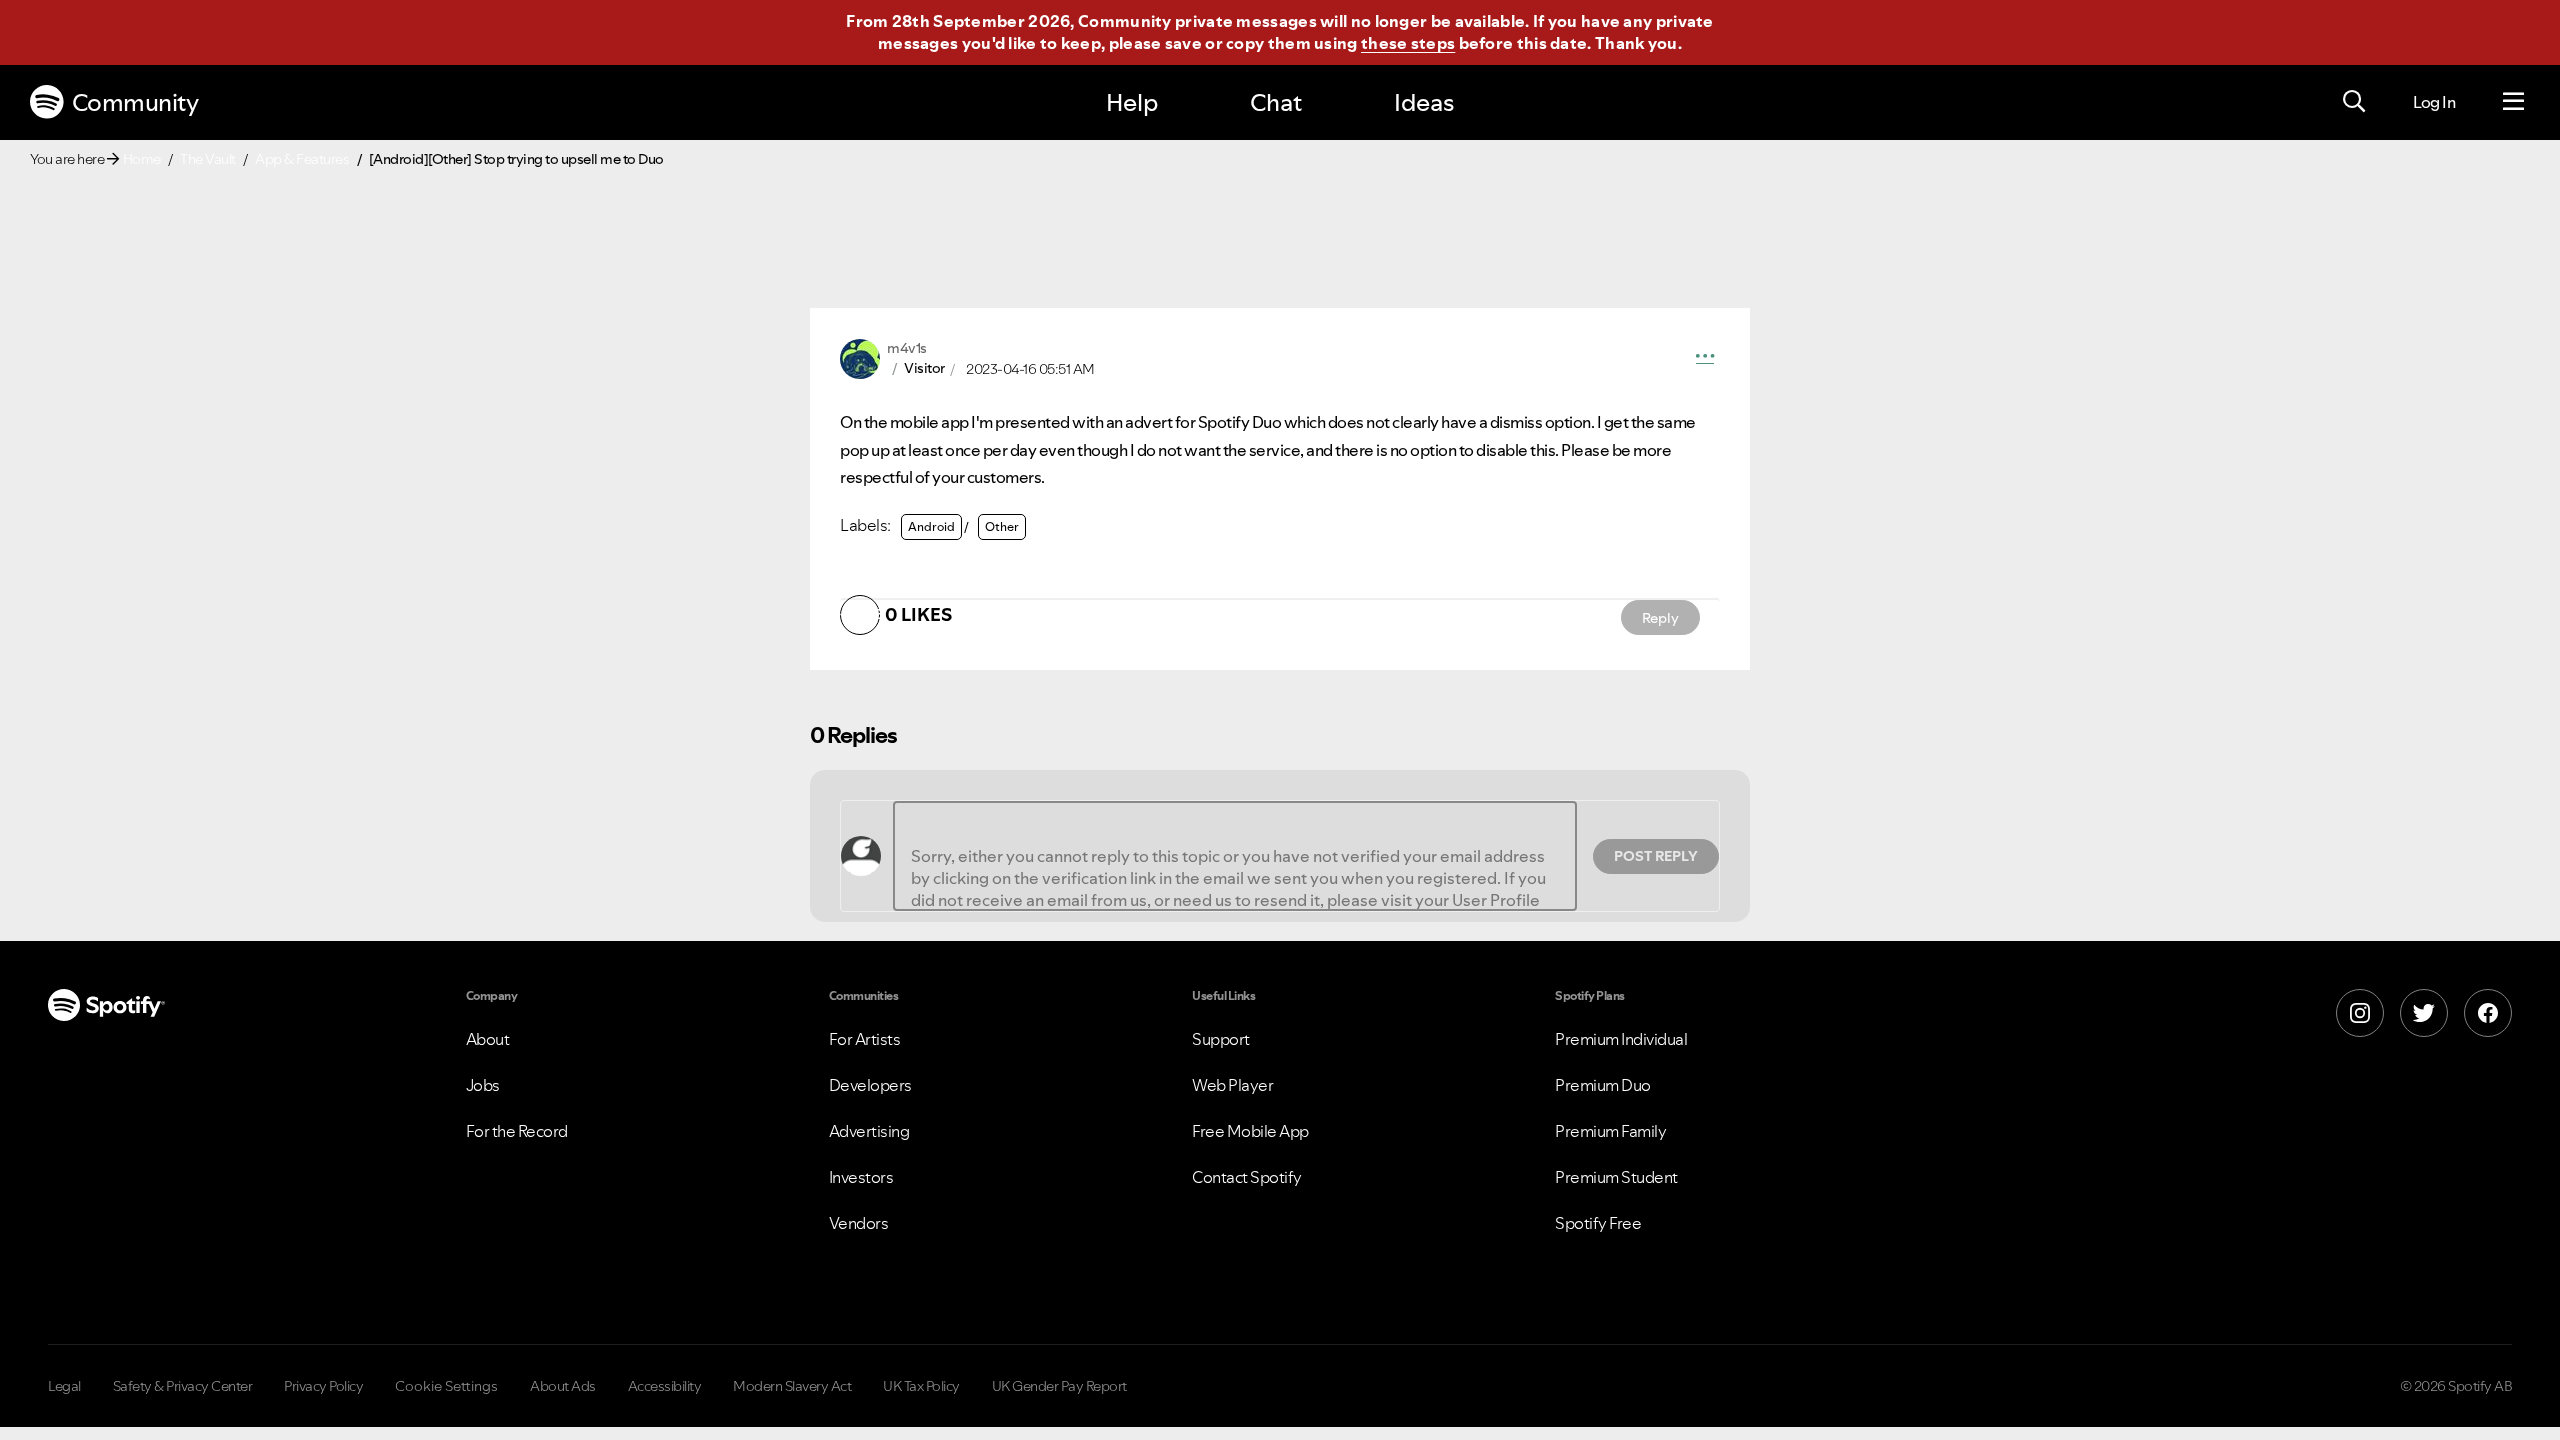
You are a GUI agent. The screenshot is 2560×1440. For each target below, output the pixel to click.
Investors (861, 1177)
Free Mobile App (1250, 1131)
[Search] (2354, 102)
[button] (1705, 359)
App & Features (302, 159)
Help (1132, 102)
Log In (2434, 102)
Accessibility (665, 1386)
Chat (1276, 102)
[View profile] (860, 357)
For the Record (517, 1131)
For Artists (865, 1039)
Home (142, 159)
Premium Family (1610, 1131)
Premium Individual (1621, 1039)
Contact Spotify (1247, 1177)
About (488, 1039)
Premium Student (1616, 1177)
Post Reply (1656, 856)
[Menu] (2513, 102)
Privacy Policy (323, 1386)
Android (931, 526)
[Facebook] (2488, 1013)
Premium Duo (1603, 1085)
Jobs (483, 1085)
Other (1002, 526)
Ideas (1424, 102)
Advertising (869, 1131)
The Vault (208, 159)
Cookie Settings (446, 1386)
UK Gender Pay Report (1059, 1386)
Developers (870, 1085)
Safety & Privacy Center (183, 1386)
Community (135, 102)
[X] (2424, 1013)
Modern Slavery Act (792, 1386)
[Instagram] (2360, 1013)
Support (1221, 1039)
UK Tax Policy (921, 1386)
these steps (1408, 43)
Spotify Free (1598, 1223)
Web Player (1232, 1085)
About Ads (563, 1386)
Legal (64, 1386)
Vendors (859, 1223)
